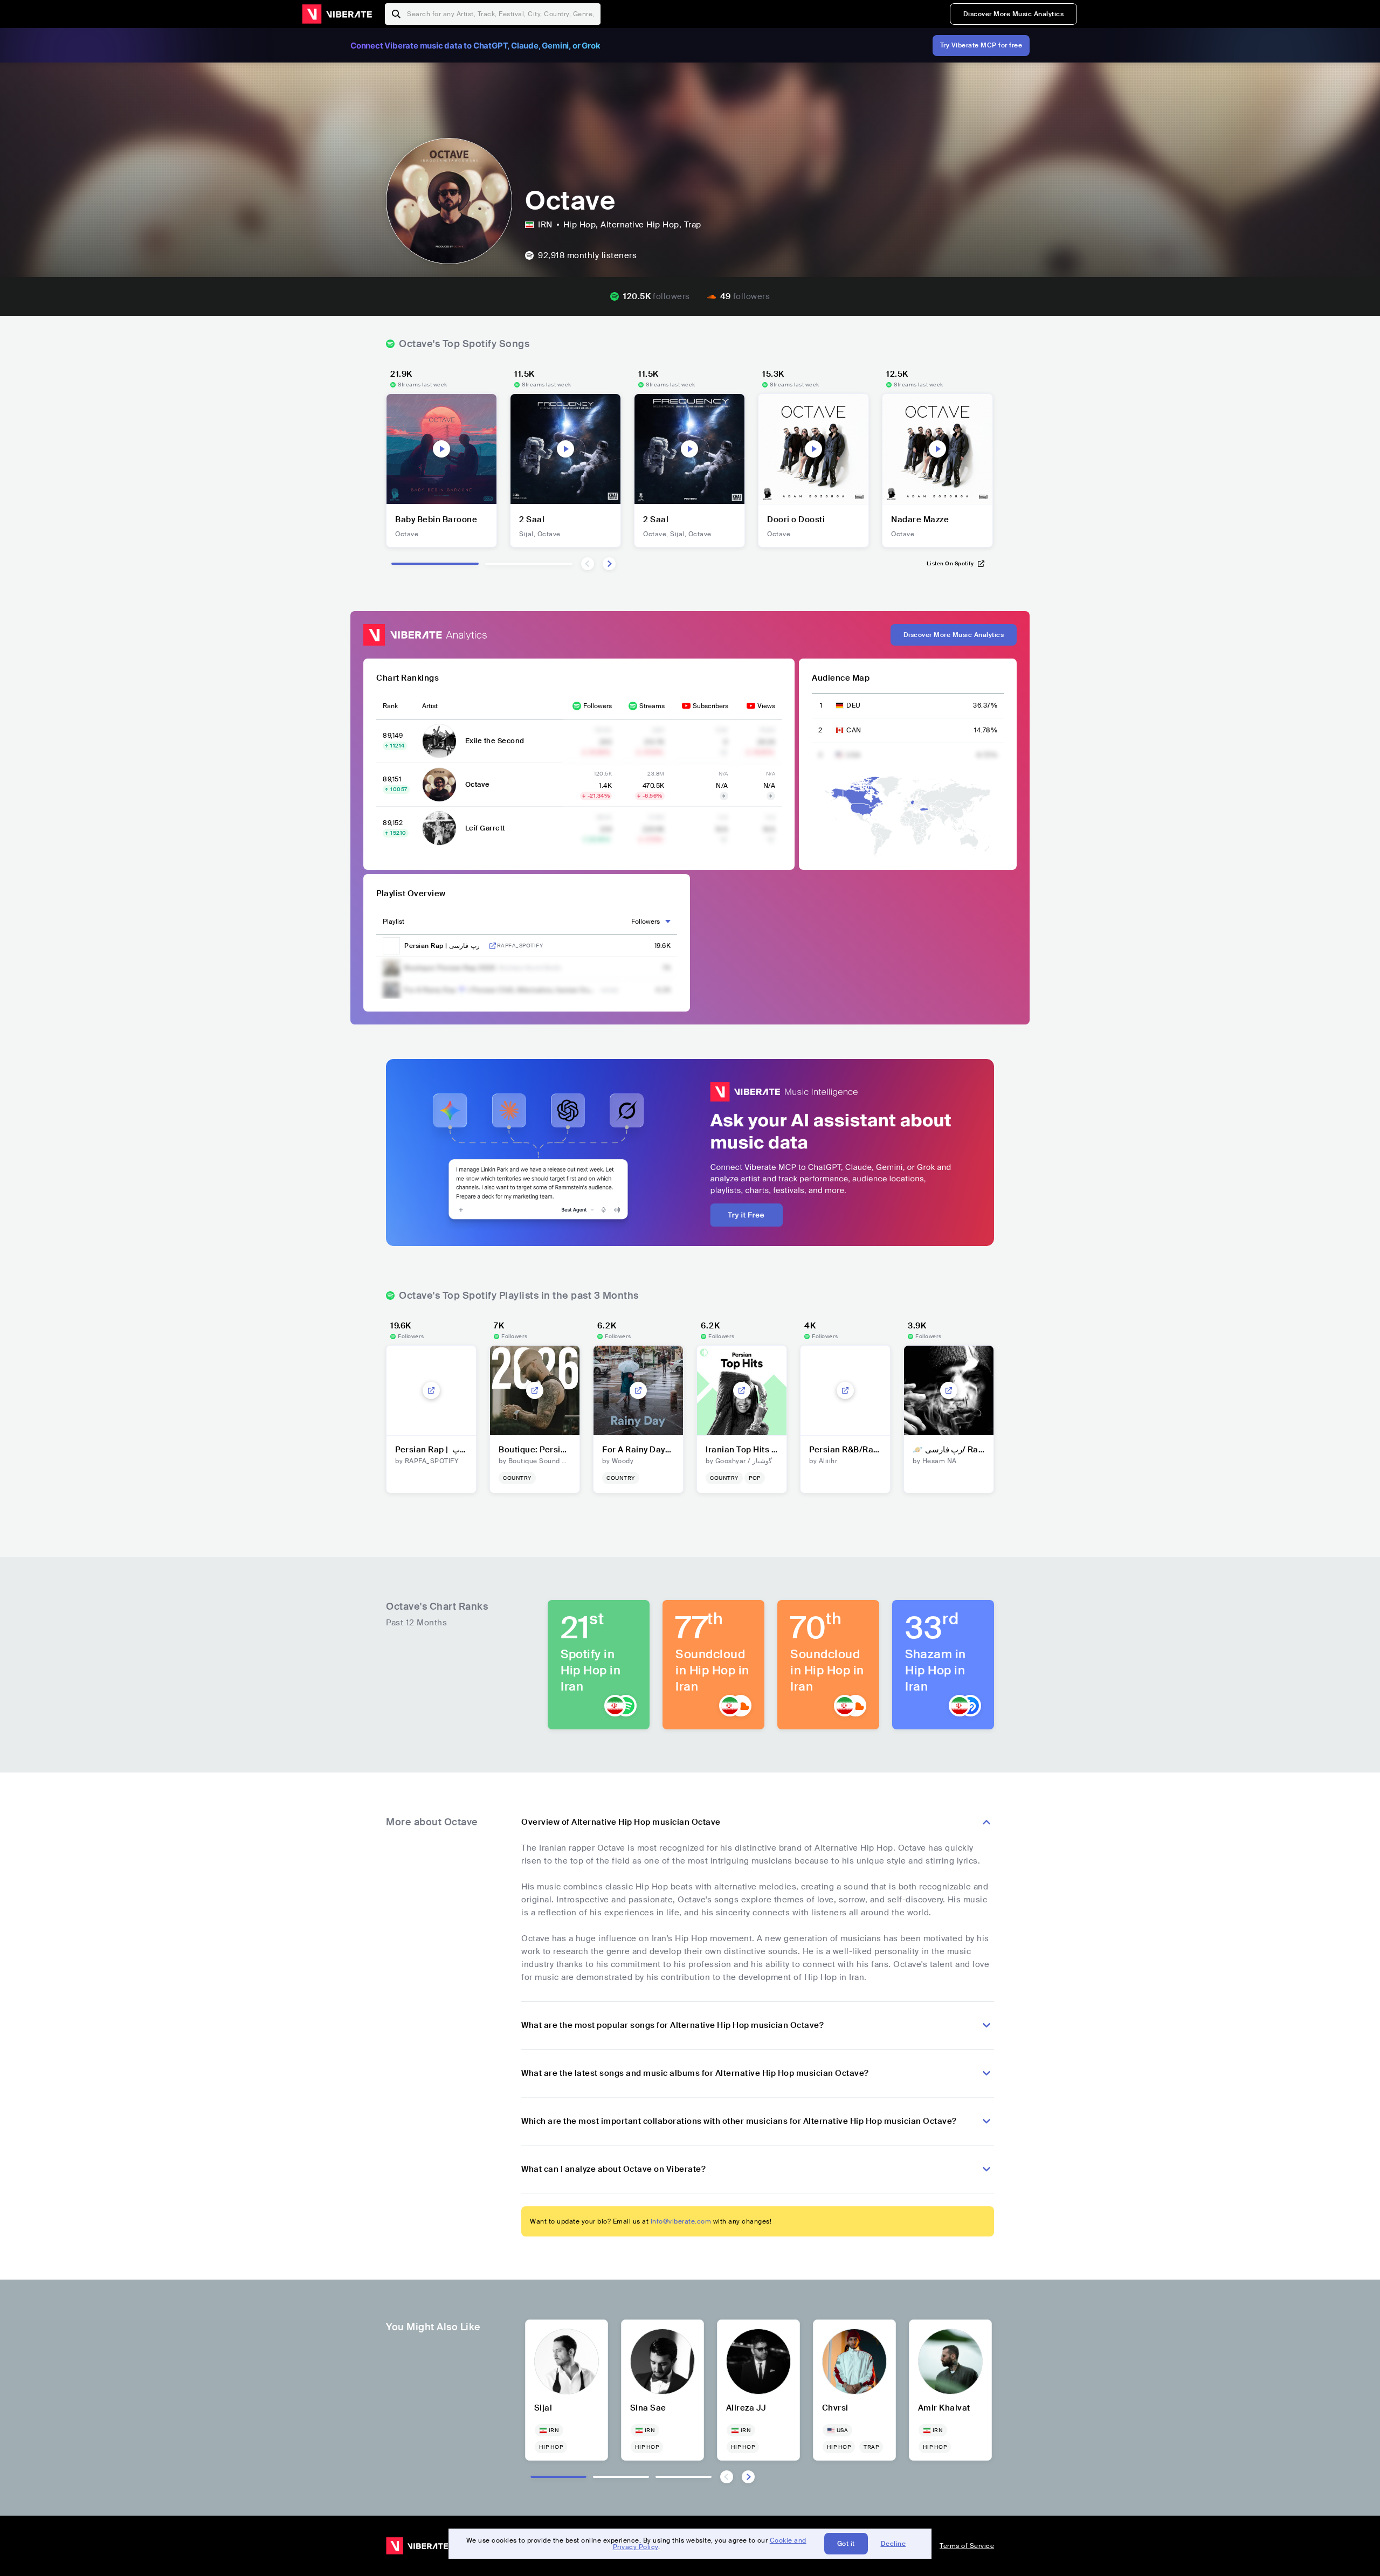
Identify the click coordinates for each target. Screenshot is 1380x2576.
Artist (430, 706)
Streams (652, 706)
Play (441, 449)
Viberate (337, 14)
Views (766, 706)
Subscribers (710, 706)
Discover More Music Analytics (1014, 14)
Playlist (394, 922)
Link (493, 946)
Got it (846, 2544)
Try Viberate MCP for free (981, 45)
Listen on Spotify (950, 563)
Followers (598, 706)
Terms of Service (967, 2546)
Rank (390, 706)
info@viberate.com (681, 2221)
